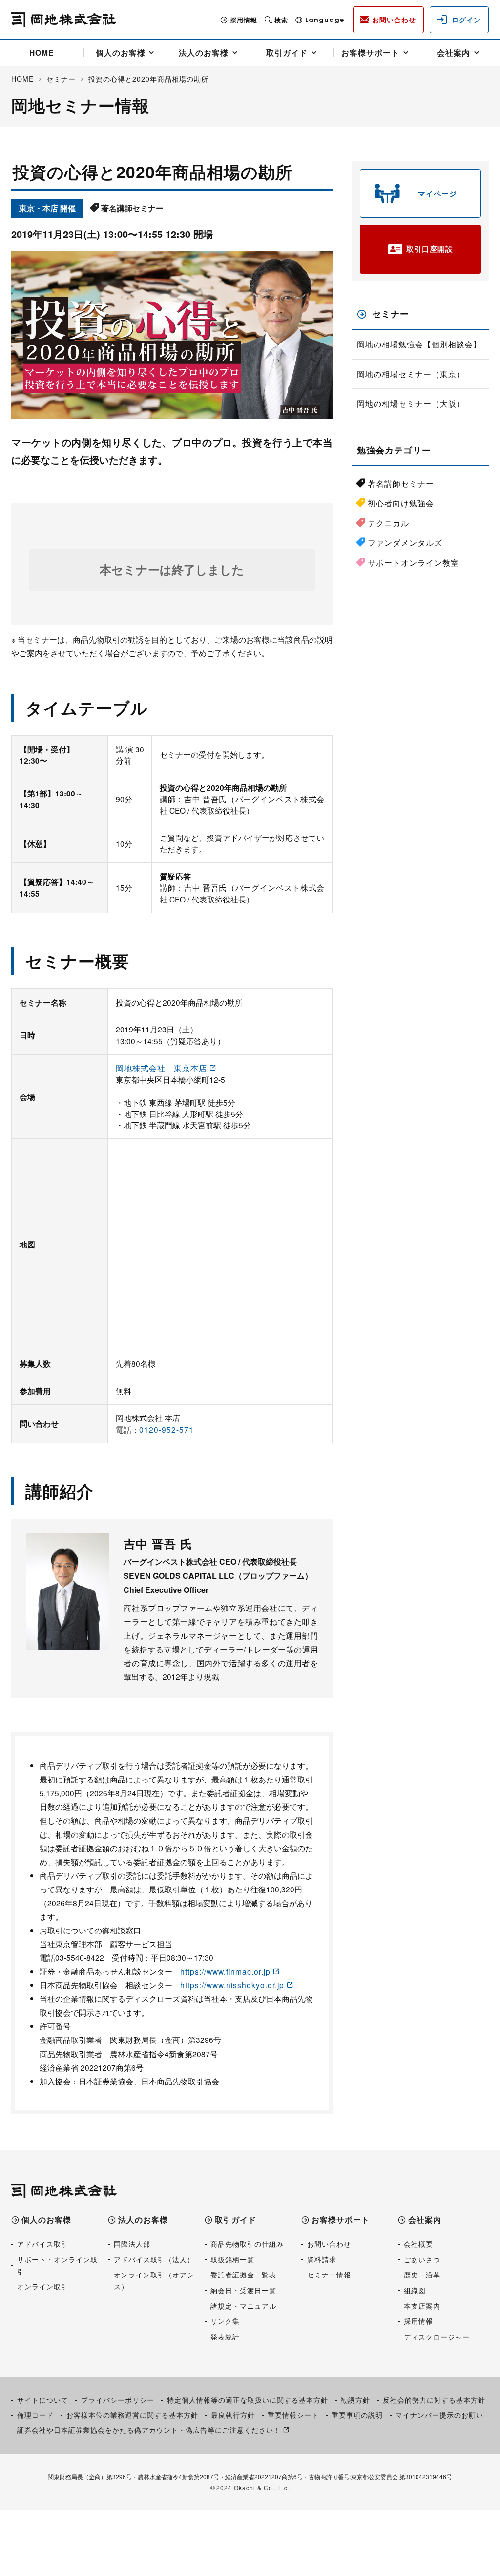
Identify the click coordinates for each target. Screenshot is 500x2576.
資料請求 (322, 2259)
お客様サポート (370, 53)
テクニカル (388, 523)
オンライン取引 (43, 2286)
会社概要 (418, 2244)
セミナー (391, 314)
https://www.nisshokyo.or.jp (232, 1985)
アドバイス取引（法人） (154, 2259)
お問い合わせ (329, 2244)
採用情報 (244, 20)
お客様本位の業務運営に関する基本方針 (132, 2415)
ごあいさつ (422, 2259)
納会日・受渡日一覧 (243, 2290)
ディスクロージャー (437, 2337)
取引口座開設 (430, 249)
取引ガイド (287, 53)
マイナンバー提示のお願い (439, 2415)
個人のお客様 (121, 53)
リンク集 (225, 2321)
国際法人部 (132, 2244)
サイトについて (43, 2400)
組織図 (415, 2290)
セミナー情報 (329, 2275)
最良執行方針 (233, 2415)
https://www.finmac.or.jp (225, 1971)
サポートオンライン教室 (413, 563)
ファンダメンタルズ (405, 543)
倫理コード (35, 2415)
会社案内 (454, 53)
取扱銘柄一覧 (232, 2259)
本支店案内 (422, 2306)
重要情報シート (293, 2415)
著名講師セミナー (401, 483)
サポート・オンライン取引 (57, 2265)
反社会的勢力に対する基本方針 (434, 2400)
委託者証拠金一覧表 (243, 2275)
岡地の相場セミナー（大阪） (411, 403)
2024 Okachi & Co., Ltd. (253, 2487)
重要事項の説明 (357, 2415)
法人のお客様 (204, 53)
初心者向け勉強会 (401, 503)
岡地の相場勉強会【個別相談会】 (419, 344)
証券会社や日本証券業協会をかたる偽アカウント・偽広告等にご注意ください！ (149, 2430)
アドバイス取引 (43, 2244)
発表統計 (225, 2337)
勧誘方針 (355, 2400)
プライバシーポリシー (118, 2400)
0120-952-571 (167, 1429)
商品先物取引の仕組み (247, 2244)
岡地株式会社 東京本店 (161, 1068)
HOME (42, 53)
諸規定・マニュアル (243, 2306)
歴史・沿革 (422, 2275)
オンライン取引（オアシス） (154, 2280)
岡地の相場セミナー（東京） (411, 374)
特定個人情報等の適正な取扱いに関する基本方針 (248, 2400)
